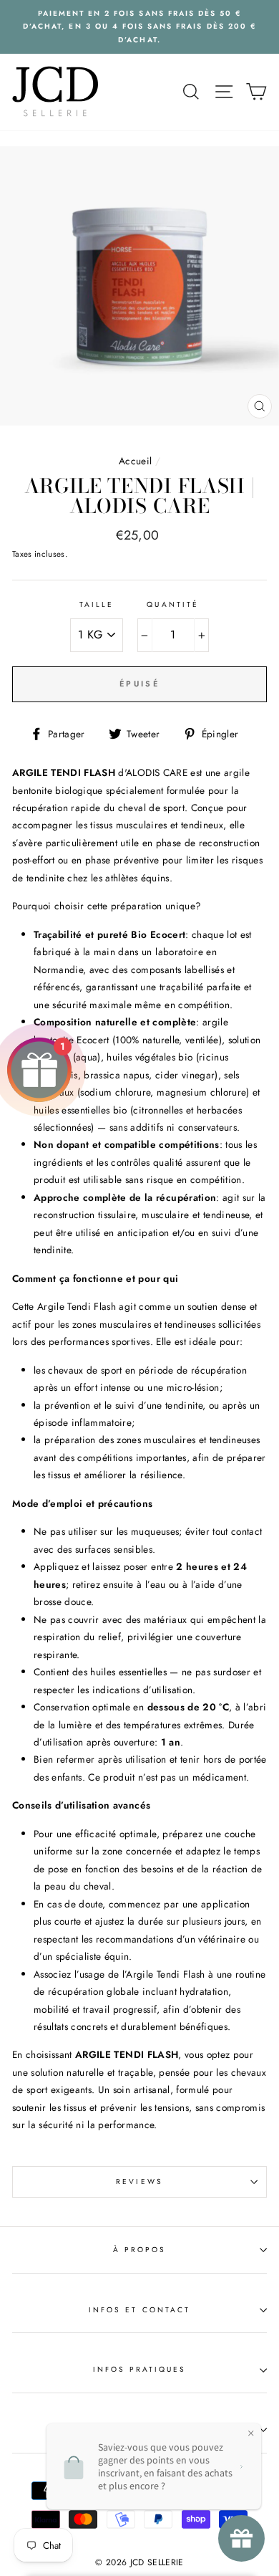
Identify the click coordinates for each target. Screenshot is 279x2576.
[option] (139, 27)
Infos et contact (139, 2310)
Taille (97, 604)
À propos (139, 2250)
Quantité (172, 604)
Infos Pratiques (140, 2369)
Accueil (135, 461)
